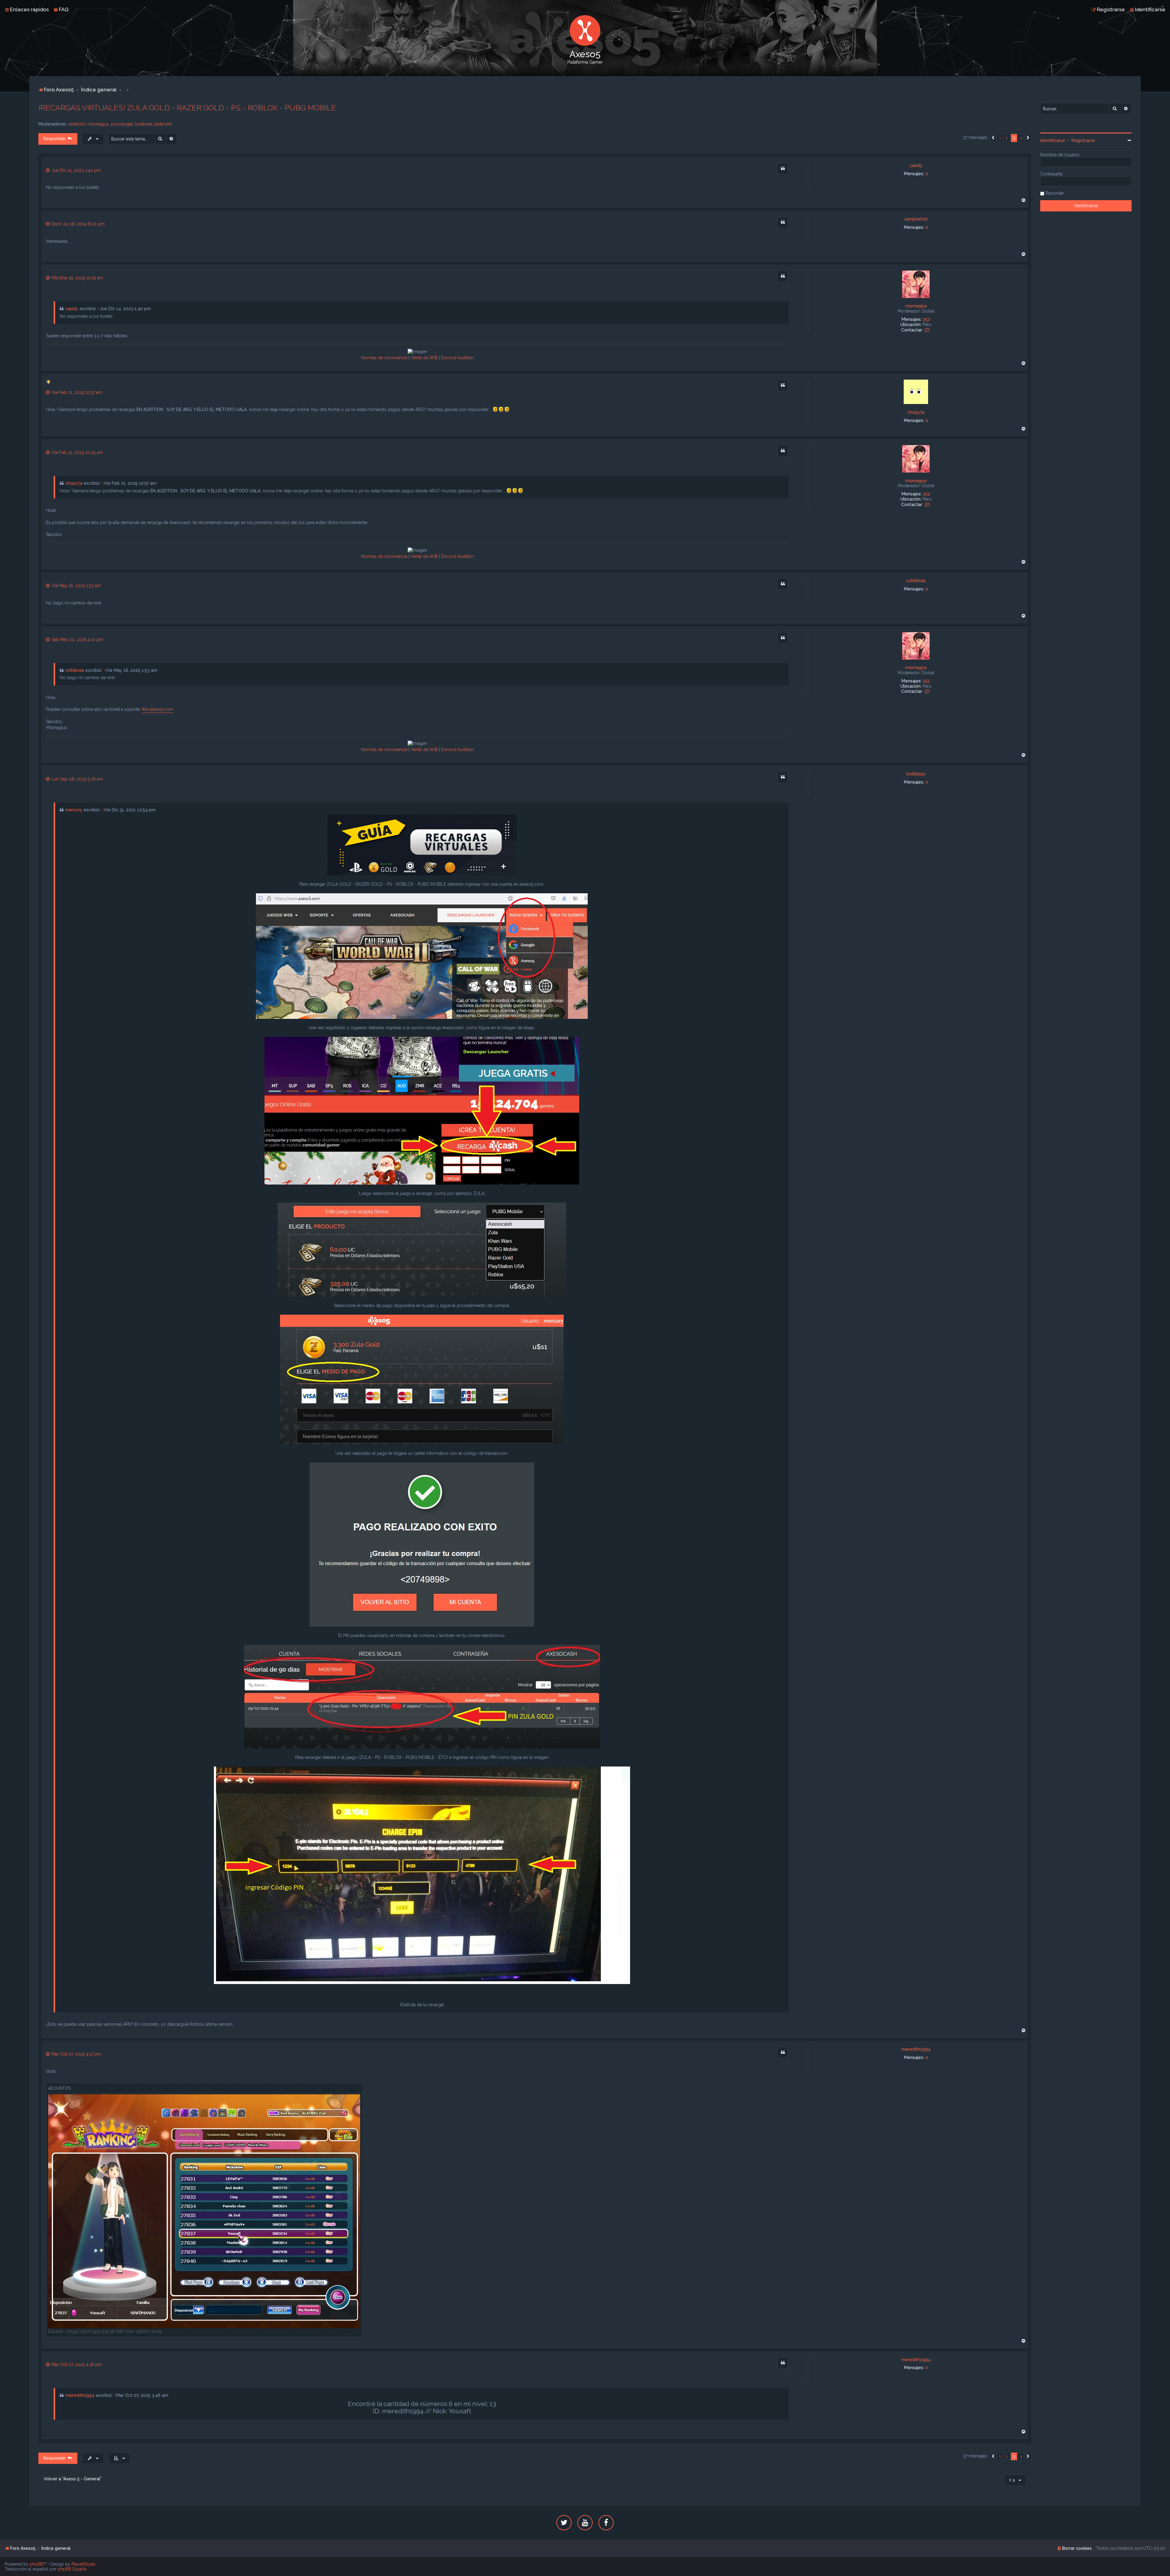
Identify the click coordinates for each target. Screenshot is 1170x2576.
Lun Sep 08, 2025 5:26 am (77, 779)
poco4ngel (122, 124)
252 (927, 319)
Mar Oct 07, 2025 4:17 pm (76, 2054)
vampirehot (916, 219)
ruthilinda (916, 581)
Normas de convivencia (384, 358)
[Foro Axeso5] (585, 30)
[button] (993, 138)
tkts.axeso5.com (158, 709)
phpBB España (72, 2569)
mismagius (98, 124)
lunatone (144, 124)
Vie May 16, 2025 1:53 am (76, 586)
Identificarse (1053, 140)
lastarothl (163, 124)
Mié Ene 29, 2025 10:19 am (77, 278)
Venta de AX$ (424, 358)
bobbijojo (916, 774)
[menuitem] (61, 9)
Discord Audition (457, 358)
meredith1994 (916, 2049)
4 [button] (1021, 138)
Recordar (1055, 193)
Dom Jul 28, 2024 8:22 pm (77, 224)
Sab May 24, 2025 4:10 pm (77, 640)
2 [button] (1007, 138)
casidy (916, 165)
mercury (74, 810)
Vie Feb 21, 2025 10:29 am (77, 452)
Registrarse (1083, 140)
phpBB (37, 2564)
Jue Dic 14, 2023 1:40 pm (76, 170)
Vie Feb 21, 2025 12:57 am (76, 392)
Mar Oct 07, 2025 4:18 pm (76, 2365)
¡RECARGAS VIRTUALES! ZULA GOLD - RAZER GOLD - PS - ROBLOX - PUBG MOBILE (187, 108)
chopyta (916, 412)
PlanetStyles (83, 2564)
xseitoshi (77, 124)
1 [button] (1000, 138)
